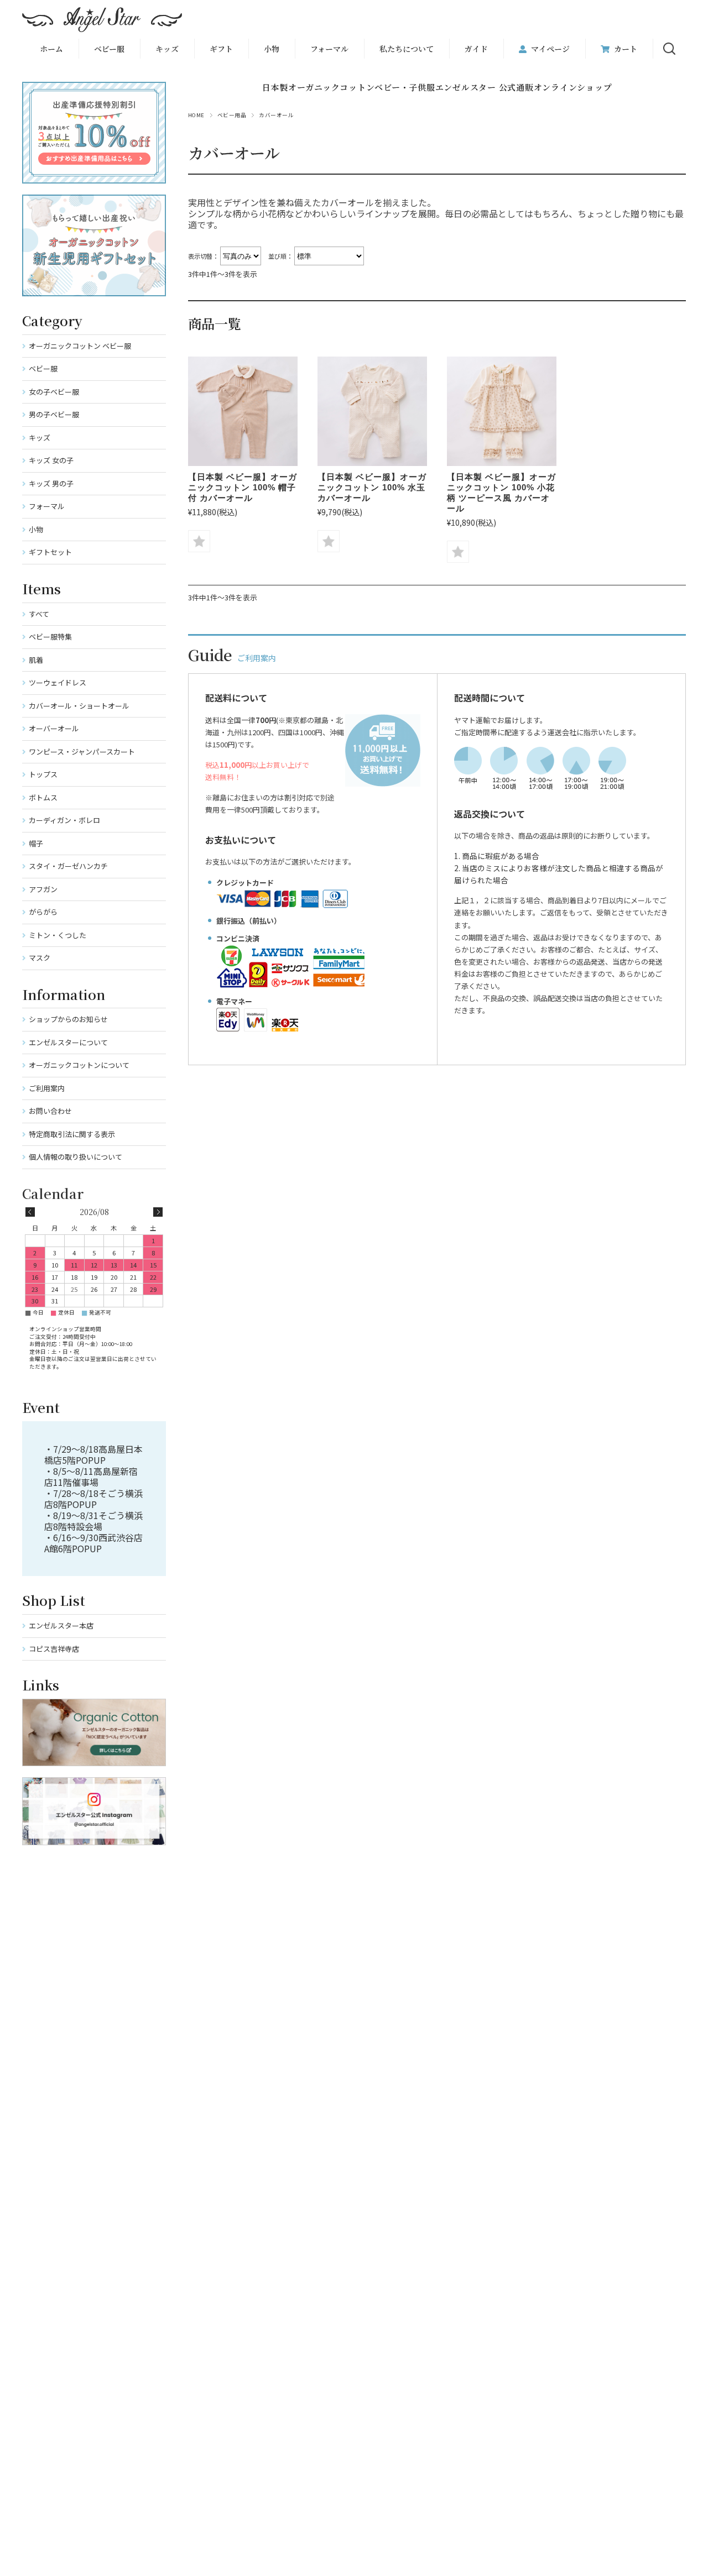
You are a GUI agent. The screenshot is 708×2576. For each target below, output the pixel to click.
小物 (272, 49)
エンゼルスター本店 (61, 1625)
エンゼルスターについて (68, 1042)
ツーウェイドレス (58, 682)
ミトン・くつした (58, 935)
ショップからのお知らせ (68, 1019)
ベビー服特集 (50, 637)
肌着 (36, 660)
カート (626, 49)
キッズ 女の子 (51, 460)
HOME (196, 115)
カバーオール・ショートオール (79, 706)
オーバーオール (54, 728)
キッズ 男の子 (51, 483)
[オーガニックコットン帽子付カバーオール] (243, 411)
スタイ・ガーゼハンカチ (68, 866)
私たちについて (407, 49)
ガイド (476, 49)
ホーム (51, 49)
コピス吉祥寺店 (54, 1649)
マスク (40, 958)
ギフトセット (50, 552)
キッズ (40, 438)
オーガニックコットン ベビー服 (80, 346)
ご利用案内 (47, 1088)
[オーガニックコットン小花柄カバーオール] (502, 411)
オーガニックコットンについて (79, 1065)
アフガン (43, 889)
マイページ (550, 49)
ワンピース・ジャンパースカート (82, 752)
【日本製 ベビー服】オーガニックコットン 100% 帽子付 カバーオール (243, 487)
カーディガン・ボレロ (64, 820)
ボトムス (43, 797)
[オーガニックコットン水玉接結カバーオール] (372, 411)
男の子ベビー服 (54, 414)
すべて (39, 614)
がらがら (43, 912)
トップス (43, 774)
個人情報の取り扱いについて (76, 1157)
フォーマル (329, 49)
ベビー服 (109, 49)
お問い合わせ (50, 1111)
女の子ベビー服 (54, 392)
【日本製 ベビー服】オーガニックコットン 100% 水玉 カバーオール (372, 487)
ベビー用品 (232, 115)
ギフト (221, 49)
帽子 (36, 843)
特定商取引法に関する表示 (72, 1134)
